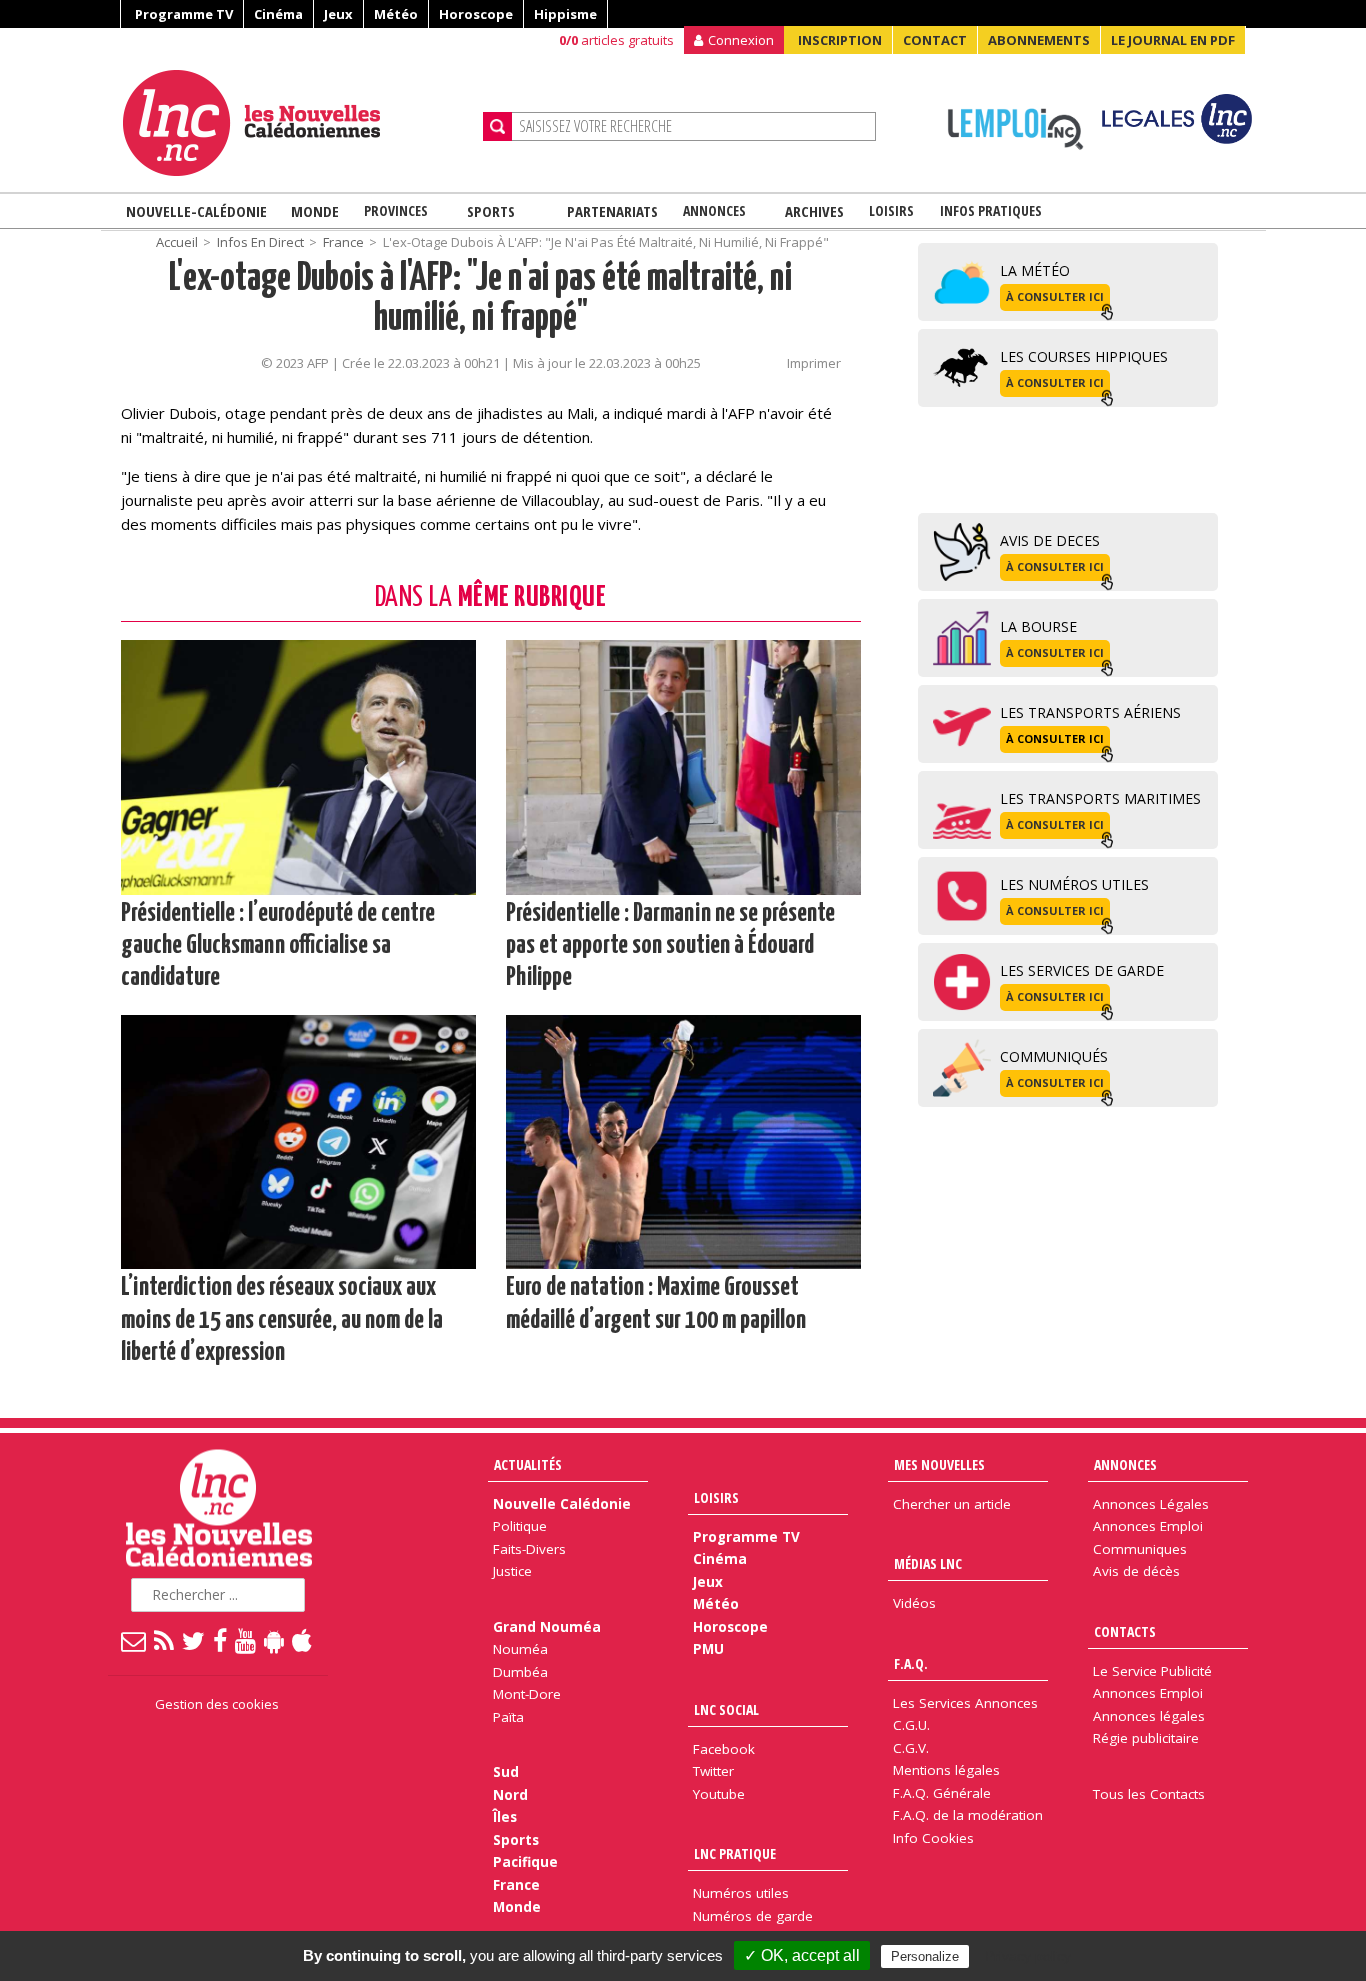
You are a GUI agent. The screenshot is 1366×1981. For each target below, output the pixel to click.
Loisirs (891, 210)
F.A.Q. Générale (942, 1793)
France (343, 242)
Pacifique (525, 1862)
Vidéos (914, 1603)
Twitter (713, 1771)
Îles (505, 1817)
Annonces (714, 210)
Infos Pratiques (991, 210)
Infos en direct (260, 242)
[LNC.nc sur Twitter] (194, 1640)
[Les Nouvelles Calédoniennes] (295, 123)
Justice (512, 1571)
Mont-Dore (527, 1694)
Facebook (724, 1749)
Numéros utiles (741, 1893)
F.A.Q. (911, 1663)
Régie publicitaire (1146, 1738)
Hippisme (565, 14)
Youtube (719, 1794)
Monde (315, 211)
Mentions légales (946, 1770)
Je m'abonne (1010, 55)
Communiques (1140, 1549)
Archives (814, 211)
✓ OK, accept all (802, 1955)
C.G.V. (911, 1748)
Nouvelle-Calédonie (196, 211)
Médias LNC (928, 1563)
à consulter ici (1055, 296)
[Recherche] (497, 126)
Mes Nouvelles (939, 1464)
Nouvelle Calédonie (562, 1504)
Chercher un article (952, 1504)
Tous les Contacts (1149, 1794)
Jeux (338, 14)
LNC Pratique (735, 1853)
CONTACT (935, 40)
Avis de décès (1136, 1571)
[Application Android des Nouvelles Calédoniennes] (275, 1640)
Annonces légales (1149, 1716)
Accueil (177, 242)
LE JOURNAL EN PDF (1173, 40)
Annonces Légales (1151, 1504)
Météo (396, 14)
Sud (506, 1772)
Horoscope (476, 14)
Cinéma (278, 14)
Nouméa (520, 1649)
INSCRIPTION (840, 40)
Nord (510, 1795)
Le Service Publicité (1152, 1671)
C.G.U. (911, 1725)
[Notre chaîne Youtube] (246, 1640)
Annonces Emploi (1148, 1526)
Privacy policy (1028, 1956)
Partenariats (612, 211)
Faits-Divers (529, 1549)
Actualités (528, 1464)
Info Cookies (933, 1838)
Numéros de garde (753, 1916)
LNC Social (726, 1709)
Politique (520, 1526)
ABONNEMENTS (1039, 40)
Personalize (925, 1956)
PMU (708, 1649)
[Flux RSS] (165, 1640)
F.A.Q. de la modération (968, 1815)
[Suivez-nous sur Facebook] (221, 1640)
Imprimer (814, 363)
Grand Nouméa (547, 1627)
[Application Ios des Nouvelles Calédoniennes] (303, 1640)
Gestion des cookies (217, 1704)
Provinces (396, 210)
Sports (491, 211)
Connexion (741, 40)
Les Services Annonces (965, 1703)
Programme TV (184, 14)
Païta (508, 1717)
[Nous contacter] (134, 1640)
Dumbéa (520, 1672)
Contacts (1125, 1631)
